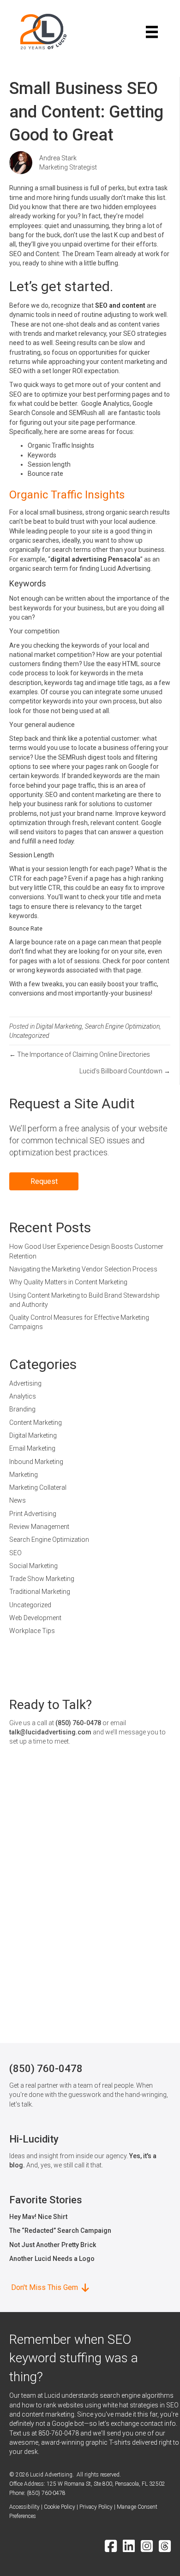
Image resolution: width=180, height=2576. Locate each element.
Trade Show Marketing (42, 1579)
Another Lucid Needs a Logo (52, 2259)
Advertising (25, 1383)
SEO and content (120, 305)
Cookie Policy (60, 2507)
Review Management (39, 1527)
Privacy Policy (96, 2507)
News (18, 1500)
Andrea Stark (58, 158)
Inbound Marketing (36, 1462)
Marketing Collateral (38, 1487)
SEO (15, 1553)
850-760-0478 (59, 2433)
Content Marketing (36, 1423)
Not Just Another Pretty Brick (53, 2245)
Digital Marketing (59, 1026)
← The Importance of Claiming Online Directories (80, 1054)
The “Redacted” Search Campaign (60, 2231)
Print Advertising (33, 1514)
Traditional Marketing (40, 1592)
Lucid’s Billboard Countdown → (125, 1071)
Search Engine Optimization (122, 1026)
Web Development (35, 1618)
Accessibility (24, 2507)
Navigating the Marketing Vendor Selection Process (83, 1269)
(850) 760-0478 (78, 1723)
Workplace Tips (32, 1631)
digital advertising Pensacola (95, 559)
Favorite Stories (46, 2200)
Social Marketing (33, 1566)
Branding (22, 1409)
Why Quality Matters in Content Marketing (68, 1282)
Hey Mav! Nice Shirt (38, 2217)
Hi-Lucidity (34, 2139)
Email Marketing (32, 1448)
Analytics (23, 1396)
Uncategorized (29, 1036)
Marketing (24, 1475)
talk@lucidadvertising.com (50, 1732)
